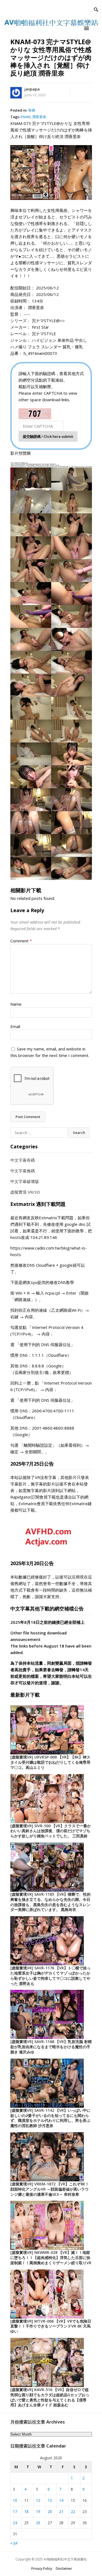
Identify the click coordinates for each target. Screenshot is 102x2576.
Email (15, 1026)
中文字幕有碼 (23, 1160)
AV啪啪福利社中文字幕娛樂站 (65, 2559)
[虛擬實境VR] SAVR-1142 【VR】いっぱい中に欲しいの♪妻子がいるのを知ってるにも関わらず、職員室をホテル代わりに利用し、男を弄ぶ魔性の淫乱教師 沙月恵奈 (50, 2118)
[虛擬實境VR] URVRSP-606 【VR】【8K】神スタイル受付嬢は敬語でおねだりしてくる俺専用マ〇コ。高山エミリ (50, 1762)
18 (26, 2511)
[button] (87, 28)
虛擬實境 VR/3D (25, 1192)
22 (73, 2511)
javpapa (32, 89)
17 (15, 2511)
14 (61, 2500)
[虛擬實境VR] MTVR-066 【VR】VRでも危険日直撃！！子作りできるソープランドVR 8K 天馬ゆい (51, 2326)
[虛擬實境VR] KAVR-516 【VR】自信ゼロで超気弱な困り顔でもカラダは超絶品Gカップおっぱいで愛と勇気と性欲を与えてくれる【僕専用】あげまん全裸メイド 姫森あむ (50, 2397)
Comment (21, 941)
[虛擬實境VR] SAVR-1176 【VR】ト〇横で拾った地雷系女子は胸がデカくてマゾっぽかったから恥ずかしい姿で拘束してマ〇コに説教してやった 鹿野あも (50, 1976)
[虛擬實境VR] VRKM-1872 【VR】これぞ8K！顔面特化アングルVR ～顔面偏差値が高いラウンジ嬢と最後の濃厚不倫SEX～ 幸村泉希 (50, 2189)
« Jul (14, 2543)
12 (38, 2500)
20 (50, 2511)
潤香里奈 (39, 117)
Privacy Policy (42, 2568)
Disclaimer (64, 2568)
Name (16, 1004)
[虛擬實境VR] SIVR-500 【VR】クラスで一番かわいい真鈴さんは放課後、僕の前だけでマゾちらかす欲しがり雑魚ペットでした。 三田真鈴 (51, 1831)
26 (38, 2523)
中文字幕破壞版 (25, 1181)
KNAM (26, 117)
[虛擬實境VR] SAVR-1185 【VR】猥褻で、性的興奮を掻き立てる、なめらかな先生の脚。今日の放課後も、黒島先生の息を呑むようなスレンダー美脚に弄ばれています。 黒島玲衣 (50, 1902)
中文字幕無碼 (23, 1171)
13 (50, 2500)
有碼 (32, 110)
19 (38, 2511)
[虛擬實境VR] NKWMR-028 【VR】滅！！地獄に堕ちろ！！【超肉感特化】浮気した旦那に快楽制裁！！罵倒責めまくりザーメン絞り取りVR (51, 2258)
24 (15, 2523)
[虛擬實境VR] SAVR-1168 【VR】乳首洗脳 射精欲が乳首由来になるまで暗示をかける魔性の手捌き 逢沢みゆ (51, 2047)
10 (15, 2500)
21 (61, 2511)
